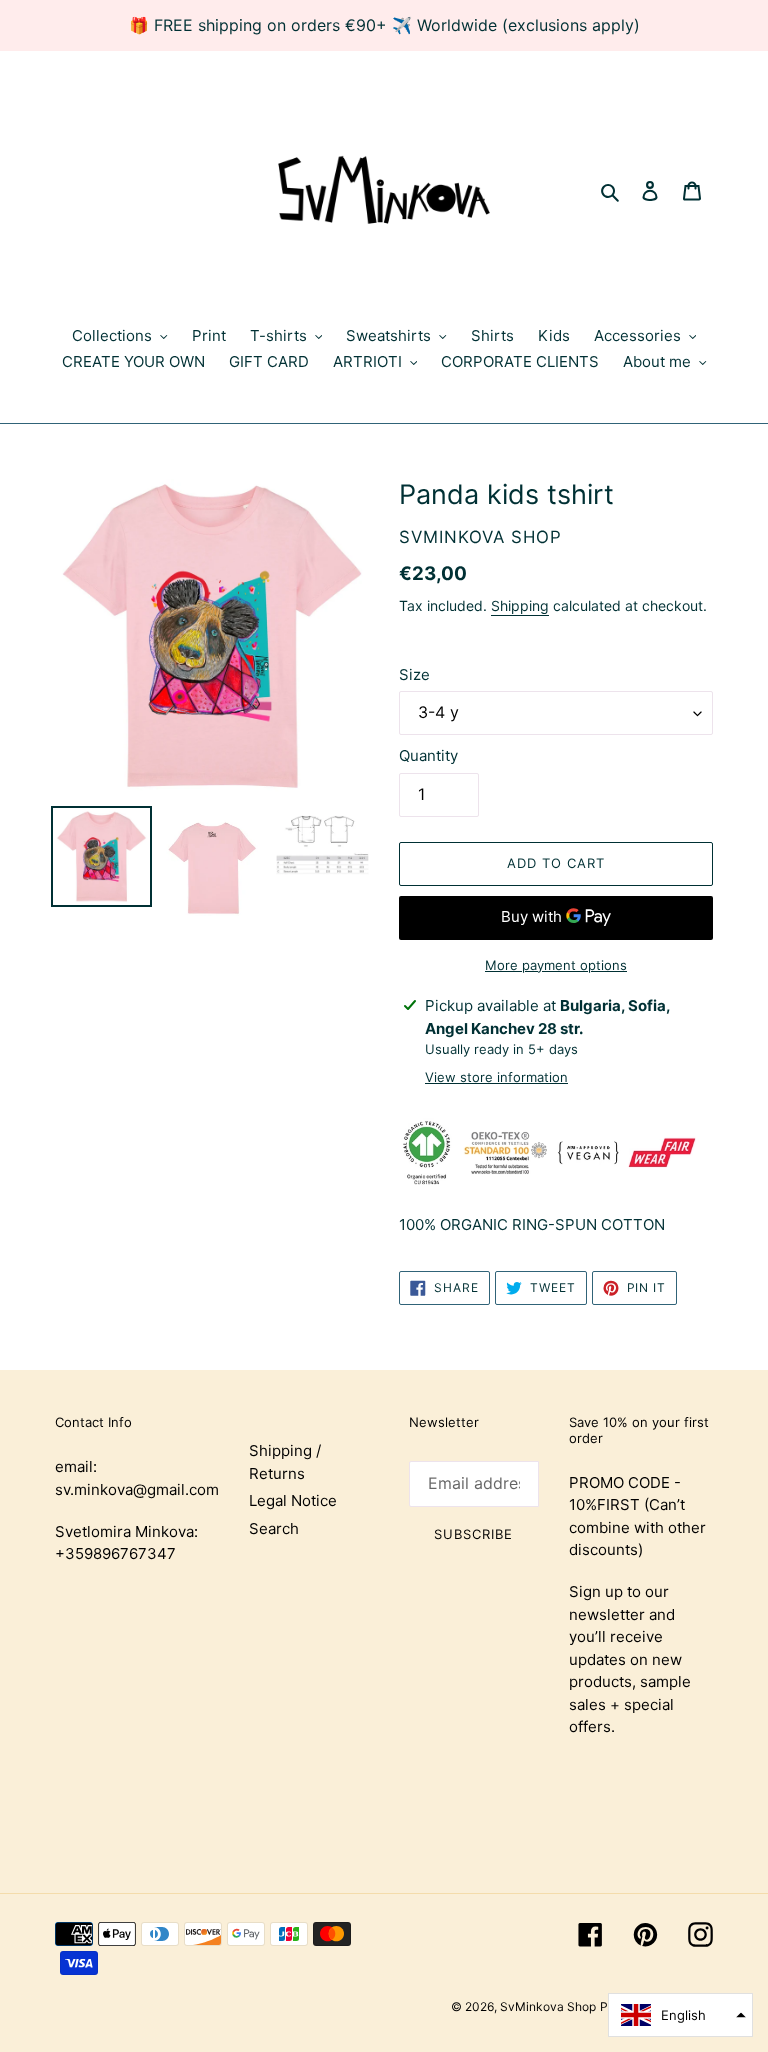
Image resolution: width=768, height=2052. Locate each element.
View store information (496, 1077)
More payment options (556, 965)
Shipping (520, 605)
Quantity (428, 755)
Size (414, 674)
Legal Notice (293, 1500)
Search (274, 1528)
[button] (680, 2015)
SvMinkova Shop (548, 2006)
